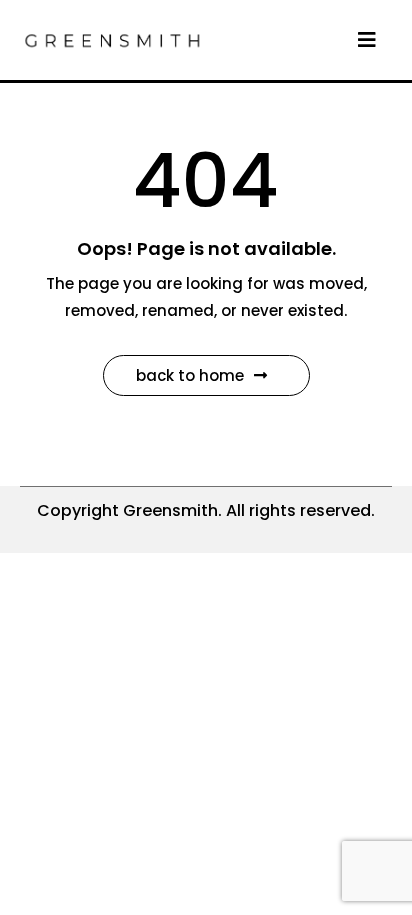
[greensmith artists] (112, 38)
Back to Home (190, 375)
